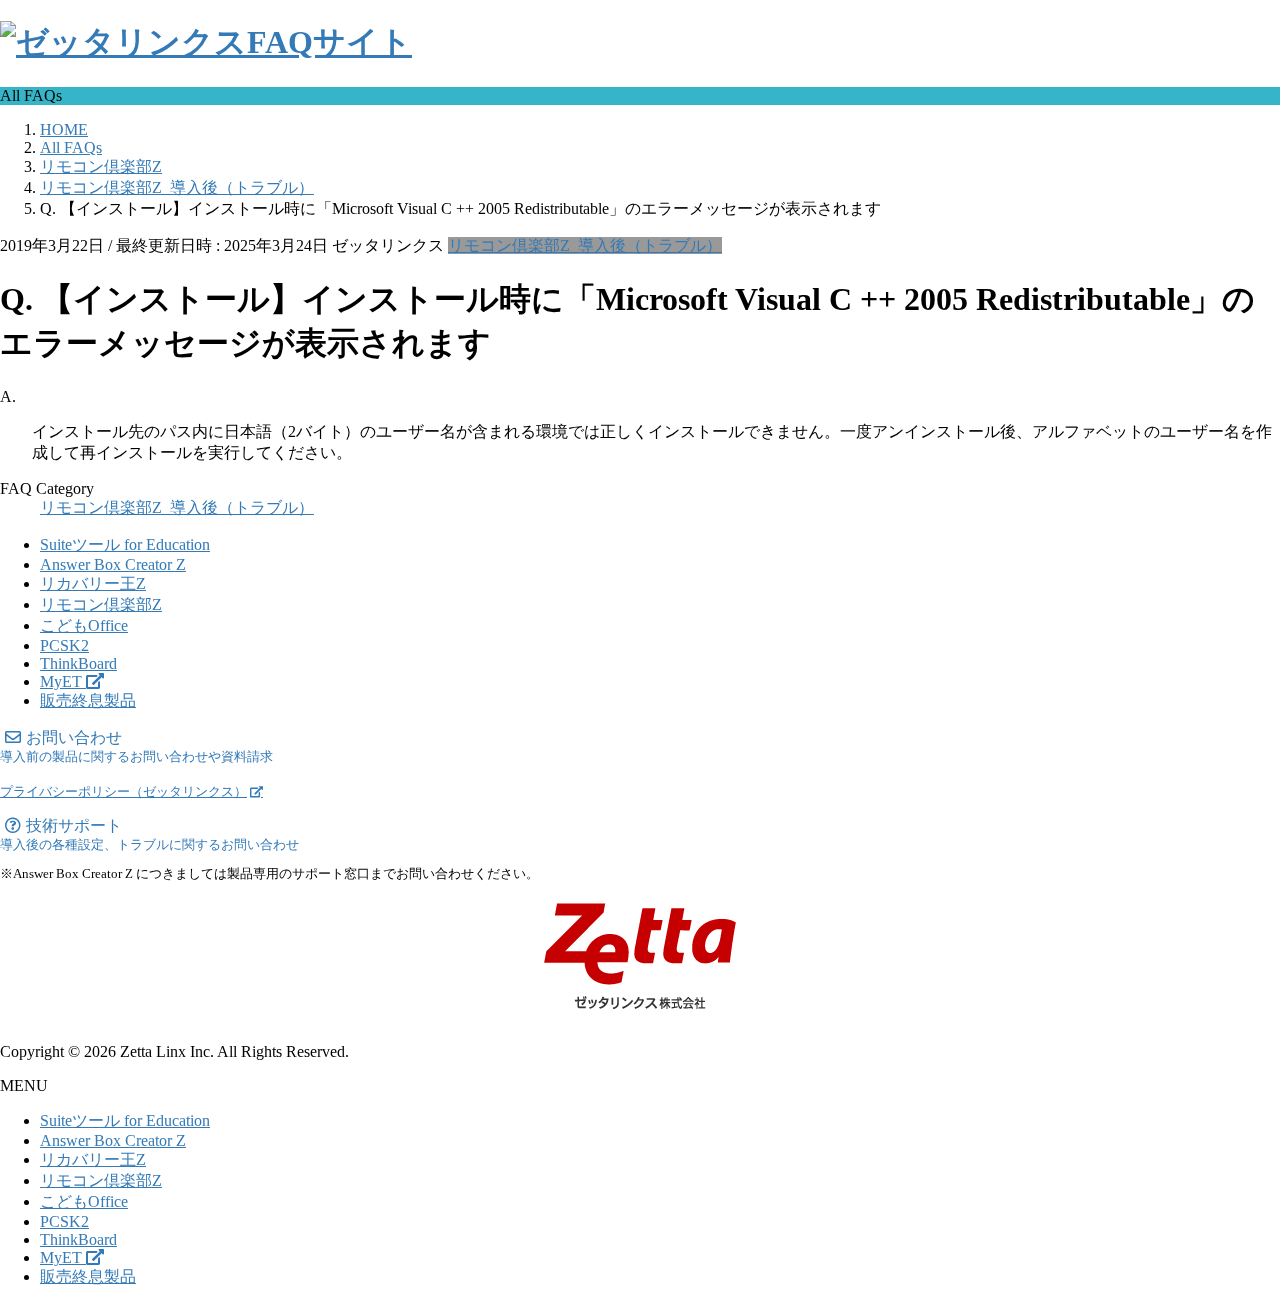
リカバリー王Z (93, 583)
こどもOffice (84, 625)
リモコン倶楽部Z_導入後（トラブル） (585, 245)
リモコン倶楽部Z (101, 604)
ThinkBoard (78, 663)
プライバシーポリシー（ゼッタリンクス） (123, 792)
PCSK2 (64, 645)
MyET (63, 681)
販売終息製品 (88, 700)
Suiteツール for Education (125, 544)
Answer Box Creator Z (113, 564)
